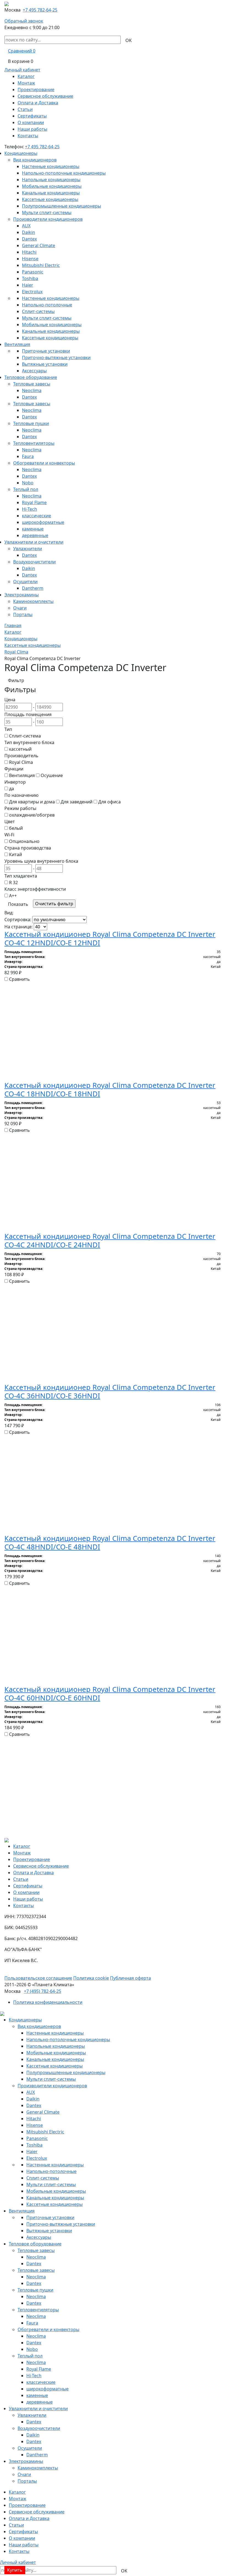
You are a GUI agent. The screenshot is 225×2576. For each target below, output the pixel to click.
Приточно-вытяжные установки (56, 357)
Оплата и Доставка (38, 103)
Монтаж (26, 83)
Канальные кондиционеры (51, 193)
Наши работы (32, 129)
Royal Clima (16, 652)
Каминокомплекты (33, 601)
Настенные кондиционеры (51, 166)
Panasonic (33, 272)
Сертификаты (32, 116)
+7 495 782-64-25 (40, 10)
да (12, 789)
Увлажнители (28, 549)
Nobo (28, 483)
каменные (33, 529)
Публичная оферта (130, 1978)
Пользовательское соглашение (38, 1978)
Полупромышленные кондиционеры (61, 206)
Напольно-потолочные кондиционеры (64, 173)
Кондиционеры (21, 153)
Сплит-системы (38, 311)
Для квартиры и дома (32, 802)
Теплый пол (26, 489)
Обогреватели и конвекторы (44, 463)
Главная (13, 625)
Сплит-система (25, 736)
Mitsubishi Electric (41, 265)
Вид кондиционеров (35, 160)
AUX (26, 226)
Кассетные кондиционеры (50, 199)
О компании (31, 122)
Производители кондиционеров (48, 219)
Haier (28, 285)
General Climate (39, 245)
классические (36, 516)
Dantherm (33, 588)
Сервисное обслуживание (45, 96)
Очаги (20, 608)
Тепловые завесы (32, 384)
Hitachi (29, 252)
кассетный (20, 749)
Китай (16, 854)
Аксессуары (34, 371)
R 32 (13, 882)
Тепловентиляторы (34, 443)
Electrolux (32, 292)
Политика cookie (91, 1978)
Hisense (30, 259)
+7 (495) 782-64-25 (43, 1991)
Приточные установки (46, 351)
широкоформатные (43, 522)
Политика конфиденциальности (48, 2002)
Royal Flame (34, 502)
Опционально (24, 841)
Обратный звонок (24, 21)
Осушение (52, 775)
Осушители (25, 582)
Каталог (26, 76)
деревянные (35, 535)
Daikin (29, 232)
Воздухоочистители (34, 562)
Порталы (23, 614)
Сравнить (19, 979)
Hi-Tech (29, 509)
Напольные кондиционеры (51, 180)
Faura (28, 456)
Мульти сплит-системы (47, 213)
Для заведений (77, 802)
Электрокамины (22, 595)
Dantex (29, 239)
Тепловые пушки (31, 423)
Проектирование (36, 90)
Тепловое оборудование (31, 377)
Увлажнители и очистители (34, 542)
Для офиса (109, 802)
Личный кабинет (22, 70)
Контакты (28, 136)
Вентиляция (17, 344)
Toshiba (30, 278)
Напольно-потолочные (47, 305)
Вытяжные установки (45, 364)
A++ (13, 896)
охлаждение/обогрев (32, 815)
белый (16, 828)
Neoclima (32, 390)
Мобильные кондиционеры (52, 186)
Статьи (25, 109)
